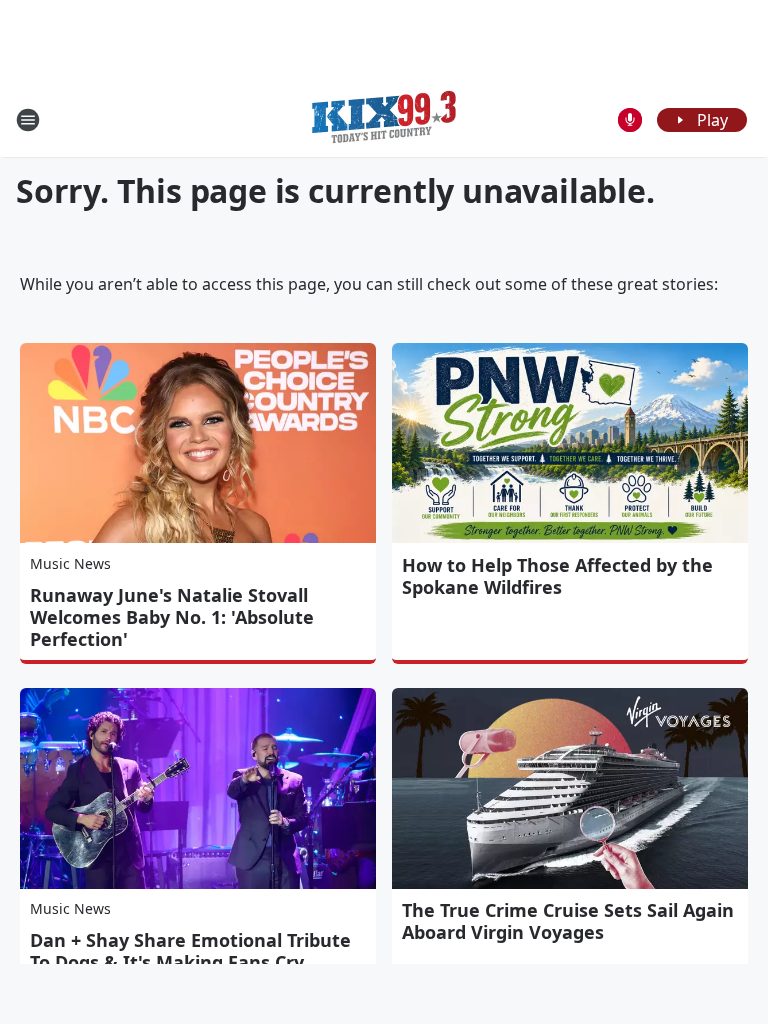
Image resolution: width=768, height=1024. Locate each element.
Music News (70, 563)
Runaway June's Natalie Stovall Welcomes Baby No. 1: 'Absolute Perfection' (172, 617)
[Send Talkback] (630, 120)
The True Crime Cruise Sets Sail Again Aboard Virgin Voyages (568, 921)
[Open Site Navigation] (28, 120)
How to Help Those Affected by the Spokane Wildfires (557, 576)
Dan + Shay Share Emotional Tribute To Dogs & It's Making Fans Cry (190, 951)
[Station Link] (384, 119)
